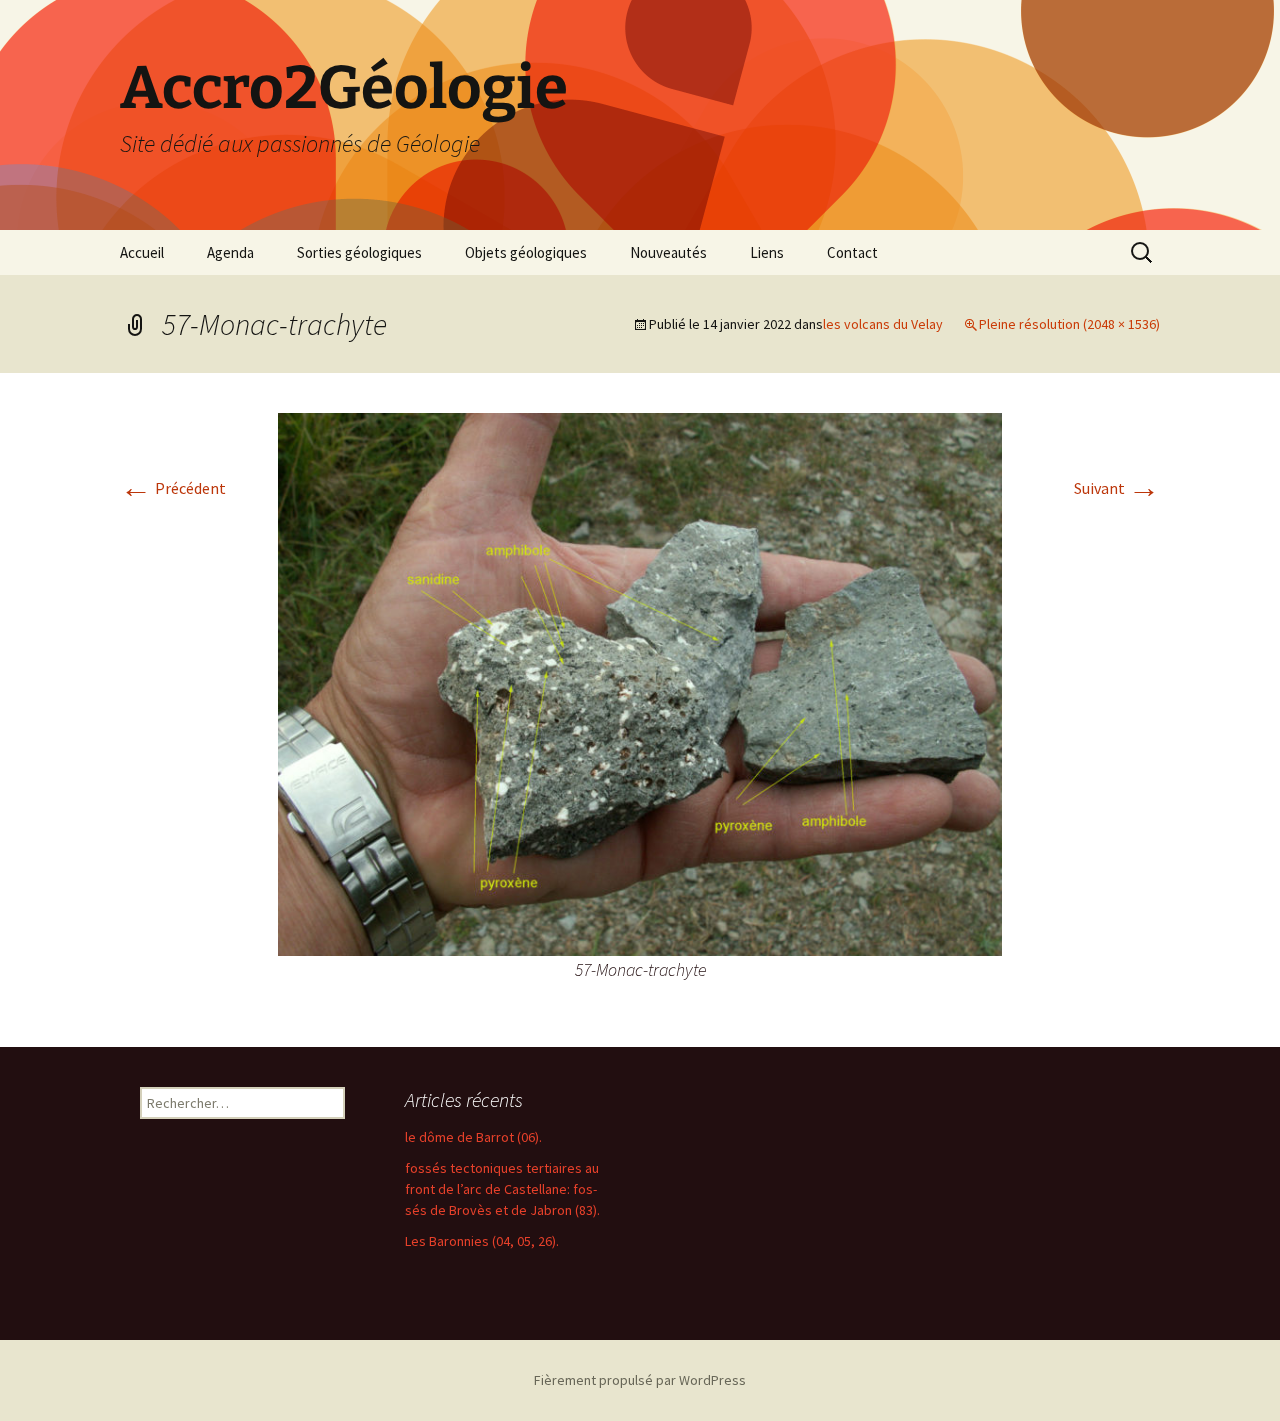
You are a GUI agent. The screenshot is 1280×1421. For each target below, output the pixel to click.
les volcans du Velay (883, 324)
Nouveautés (668, 252)
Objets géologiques (526, 252)
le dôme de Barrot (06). (473, 1137)
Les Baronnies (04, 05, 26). (482, 1241)
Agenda (230, 252)
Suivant (1117, 488)
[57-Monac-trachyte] (640, 682)
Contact (852, 252)
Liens (767, 252)
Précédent (173, 488)
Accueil (142, 252)
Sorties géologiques (359, 252)
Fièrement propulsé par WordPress (640, 1380)
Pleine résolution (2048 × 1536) (1069, 324)
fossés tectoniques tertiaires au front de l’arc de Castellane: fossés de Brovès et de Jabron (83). (502, 1189)
